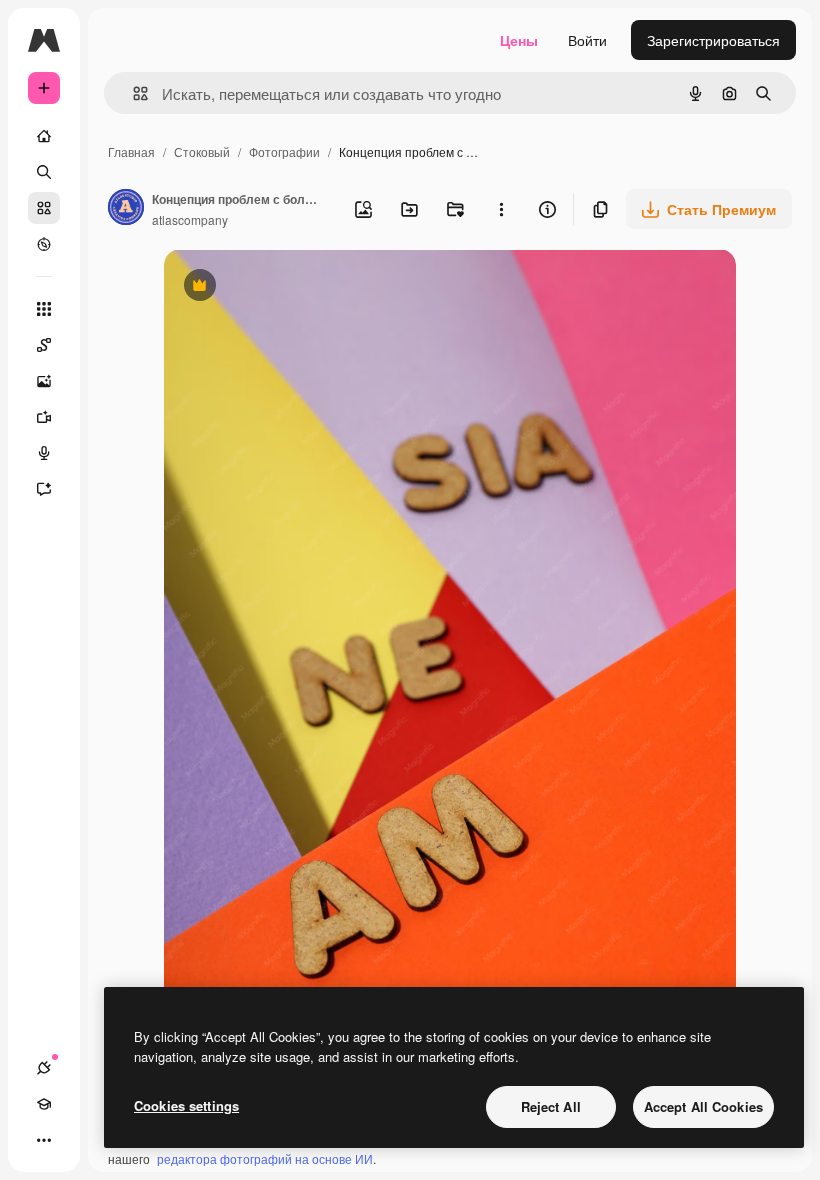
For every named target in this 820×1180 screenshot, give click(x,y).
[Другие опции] (501, 209)
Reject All (551, 1106)
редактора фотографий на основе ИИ (265, 1158)
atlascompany (190, 219)
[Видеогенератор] (44, 417)
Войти (587, 40)
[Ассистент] (44, 489)
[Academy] (44, 1104)
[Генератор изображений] (44, 381)
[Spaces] (44, 345)
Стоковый (202, 151)
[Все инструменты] (44, 309)
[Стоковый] (44, 208)
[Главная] (44, 136)
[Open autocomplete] (132, 93)
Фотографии (284, 151)
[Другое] (44, 1140)
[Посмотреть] (44, 244)
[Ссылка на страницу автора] (126, 209)
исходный (298, 287)
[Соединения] (44, 1068)
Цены (519, 40)
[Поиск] (44, 172)
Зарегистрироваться (713, 40)
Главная (131, 151)
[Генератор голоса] (44, 453)
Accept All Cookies (703, 1106)
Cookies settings (186, 1105)
